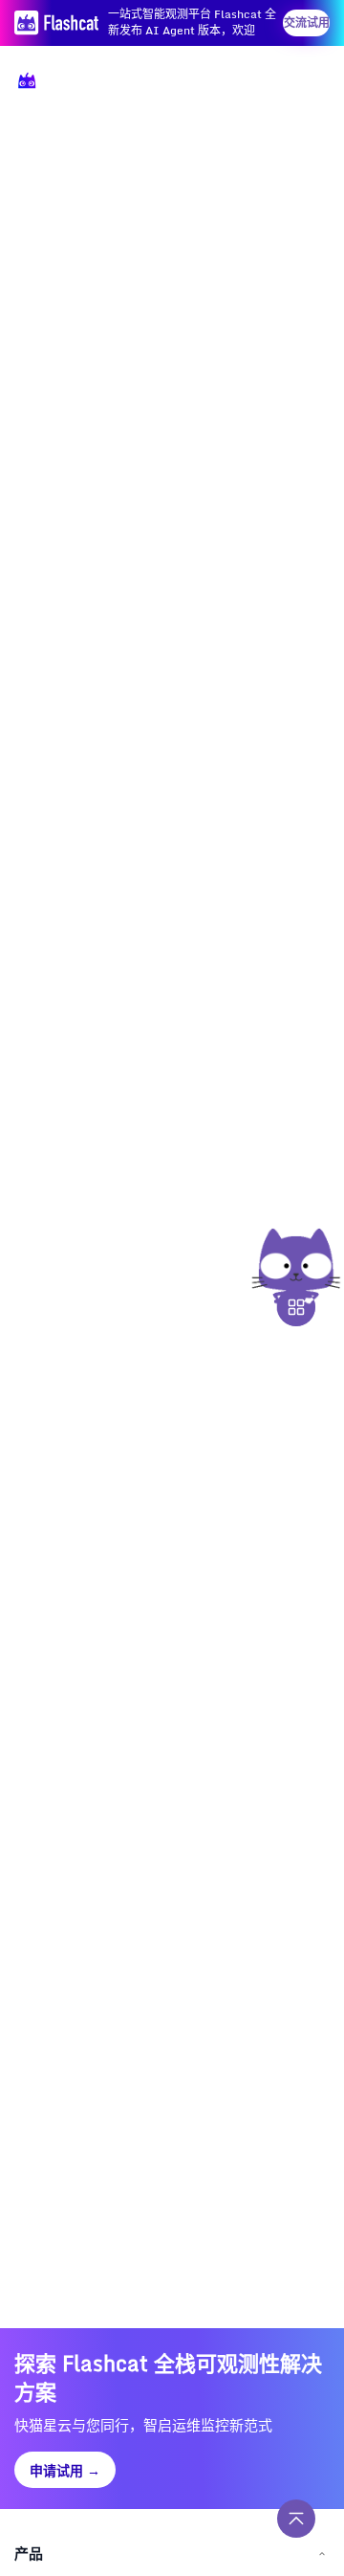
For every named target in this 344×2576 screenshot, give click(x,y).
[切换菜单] (308, 84)
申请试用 (65, 2470)
